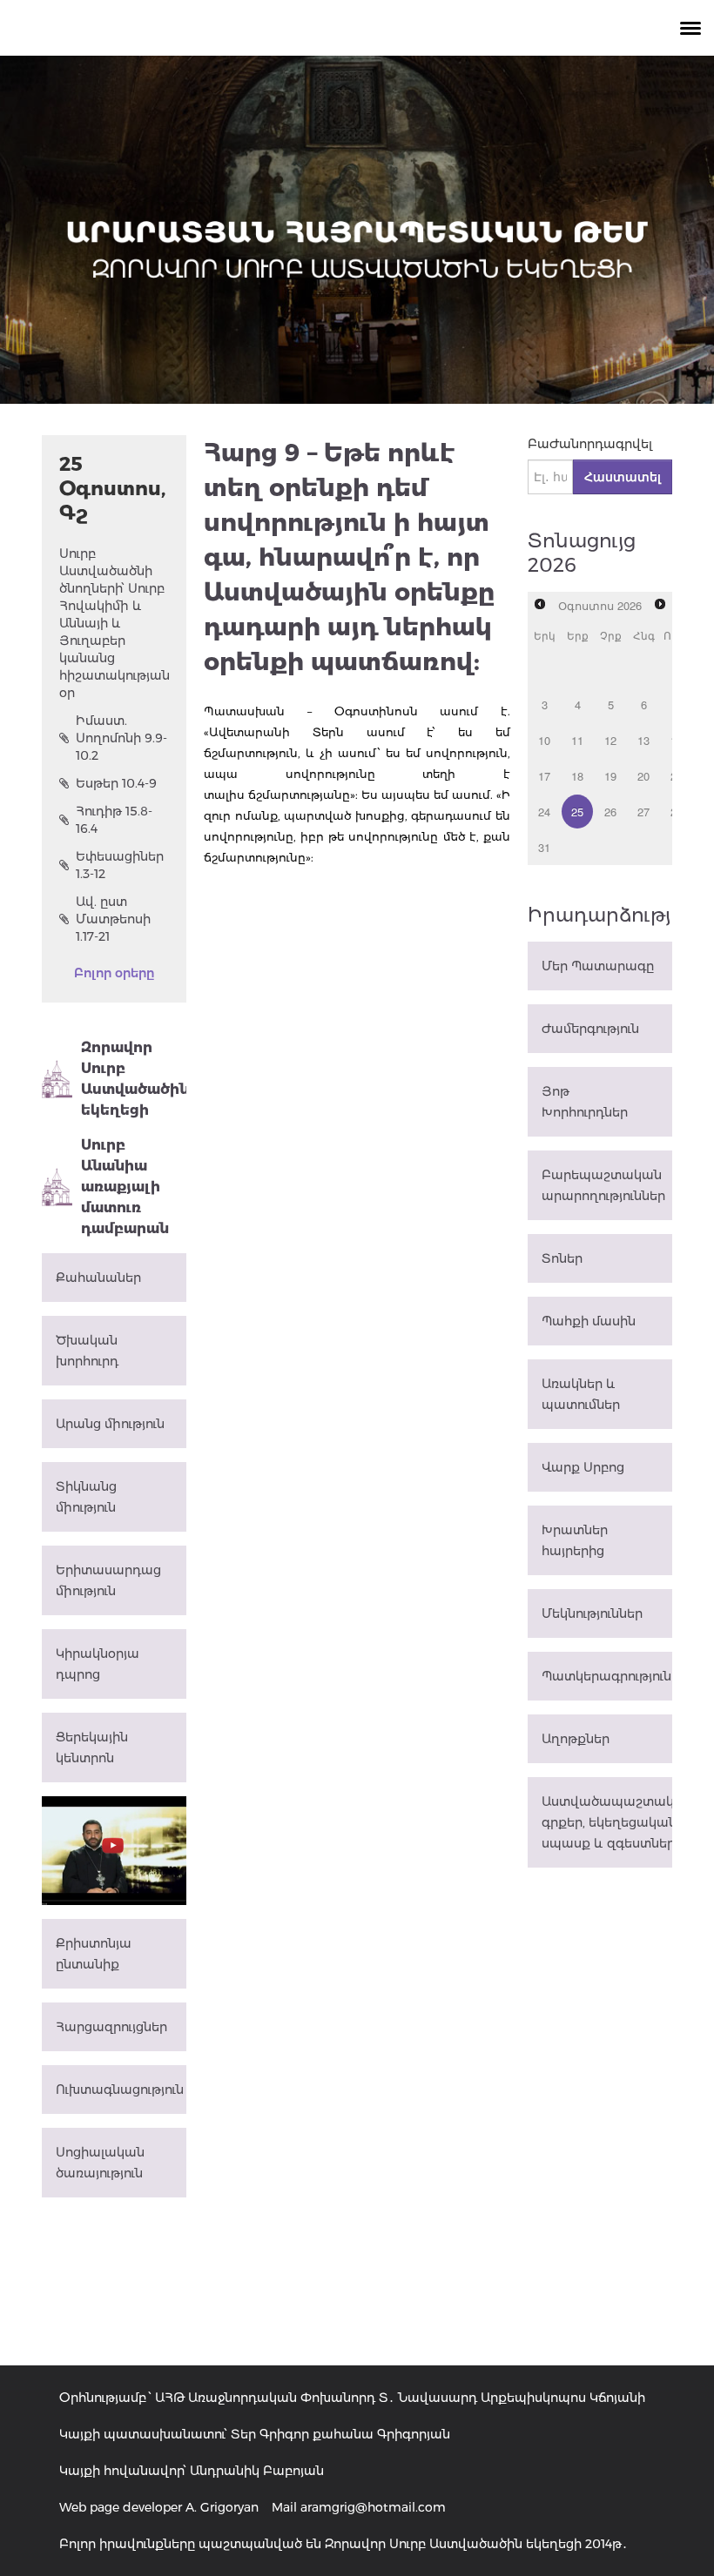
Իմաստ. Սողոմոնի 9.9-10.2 (121, 738)
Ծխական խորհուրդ (87, 1351)
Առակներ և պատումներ (581, 1394)
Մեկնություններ (592, 1613)
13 (643, 740)
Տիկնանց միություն (86, 1497)
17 (544, 776)
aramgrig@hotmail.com (373, 2507)
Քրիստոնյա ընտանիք (94, 1954)
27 (643, 812)
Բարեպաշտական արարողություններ (603, 1185)
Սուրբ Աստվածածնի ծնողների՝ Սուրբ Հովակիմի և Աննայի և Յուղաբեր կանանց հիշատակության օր (114, 623)
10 (544, 740)
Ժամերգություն (590, 1029)
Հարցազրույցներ (111, 2027)
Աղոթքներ (576, 1739)
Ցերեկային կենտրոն (92, 1748)
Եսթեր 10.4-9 (116, 783)
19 (610, 776)
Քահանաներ (98, 1278)
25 (577, 812)
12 (610, 740)
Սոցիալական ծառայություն (100, 2163)
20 (643, 776)
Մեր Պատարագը (598, 966)
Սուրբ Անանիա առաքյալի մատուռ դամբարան (125, 1187)
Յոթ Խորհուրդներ (585, 1102)
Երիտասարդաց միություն (108, 1580)
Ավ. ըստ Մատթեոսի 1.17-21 (113, 919)
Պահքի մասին (589, 1321)
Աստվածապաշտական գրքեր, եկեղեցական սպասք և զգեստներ (607, 1822)
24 (544, 812)
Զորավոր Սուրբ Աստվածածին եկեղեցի (134, 1079)
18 (577, 776)
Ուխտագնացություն (120, 2090)
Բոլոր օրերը (114, 973)
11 (577, 740)
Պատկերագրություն (606, 1676)
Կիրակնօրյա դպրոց (98, 1664)
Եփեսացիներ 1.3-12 (120, 865)
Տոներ (562, 1258)
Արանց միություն (110, 1424)
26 (610, 812)
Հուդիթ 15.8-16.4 (114, 820)
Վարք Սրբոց (583, 1467)
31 (544, 847)
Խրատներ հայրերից (575, 1540)
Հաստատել (623, 477)
